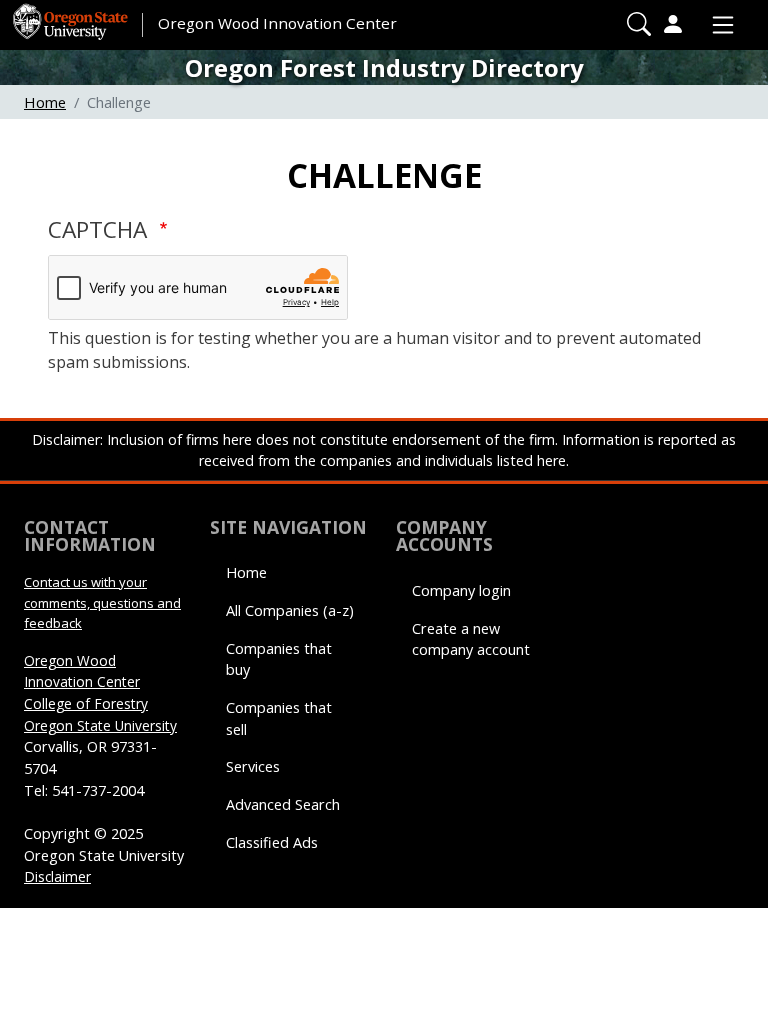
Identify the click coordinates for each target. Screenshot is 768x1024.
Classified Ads (272, 842)
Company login (461, 590)
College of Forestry (86, 703)
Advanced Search (283, 804)
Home (45, 102)
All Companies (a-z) (290, 610)
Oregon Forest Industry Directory (384, 67)
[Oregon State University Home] (72, 15)
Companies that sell (279, 718)
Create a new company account (471, 639)
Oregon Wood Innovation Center (277, 23)
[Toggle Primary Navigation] (718, 25)
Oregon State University (100, 725)
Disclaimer (57, 876)
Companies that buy (279, 659)
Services (253, 766)
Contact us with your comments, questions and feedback (102, 602)
